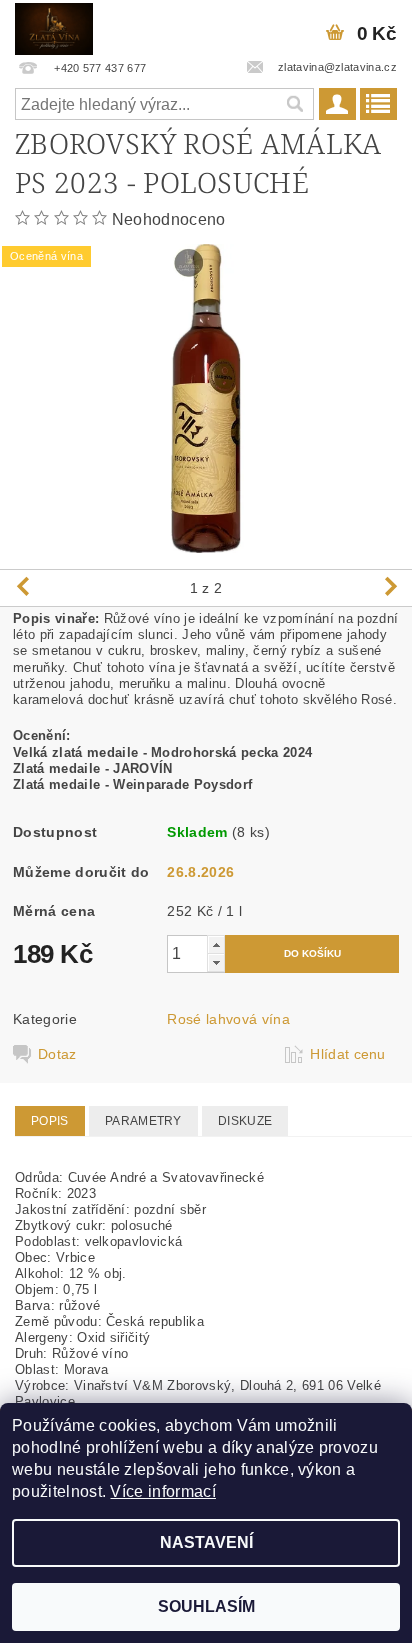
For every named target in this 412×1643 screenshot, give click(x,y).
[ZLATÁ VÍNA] (54, 26)
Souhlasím (206, 1606)
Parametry (143, 1121)
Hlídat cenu (348, 1054)
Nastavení (206, 1542)
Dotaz (57, 1054)
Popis (50, 1121)
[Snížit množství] (216, 962)
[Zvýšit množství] (216, 944)
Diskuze (245, 1121)
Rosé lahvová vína (228, 1019)
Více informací (162, 1491)
